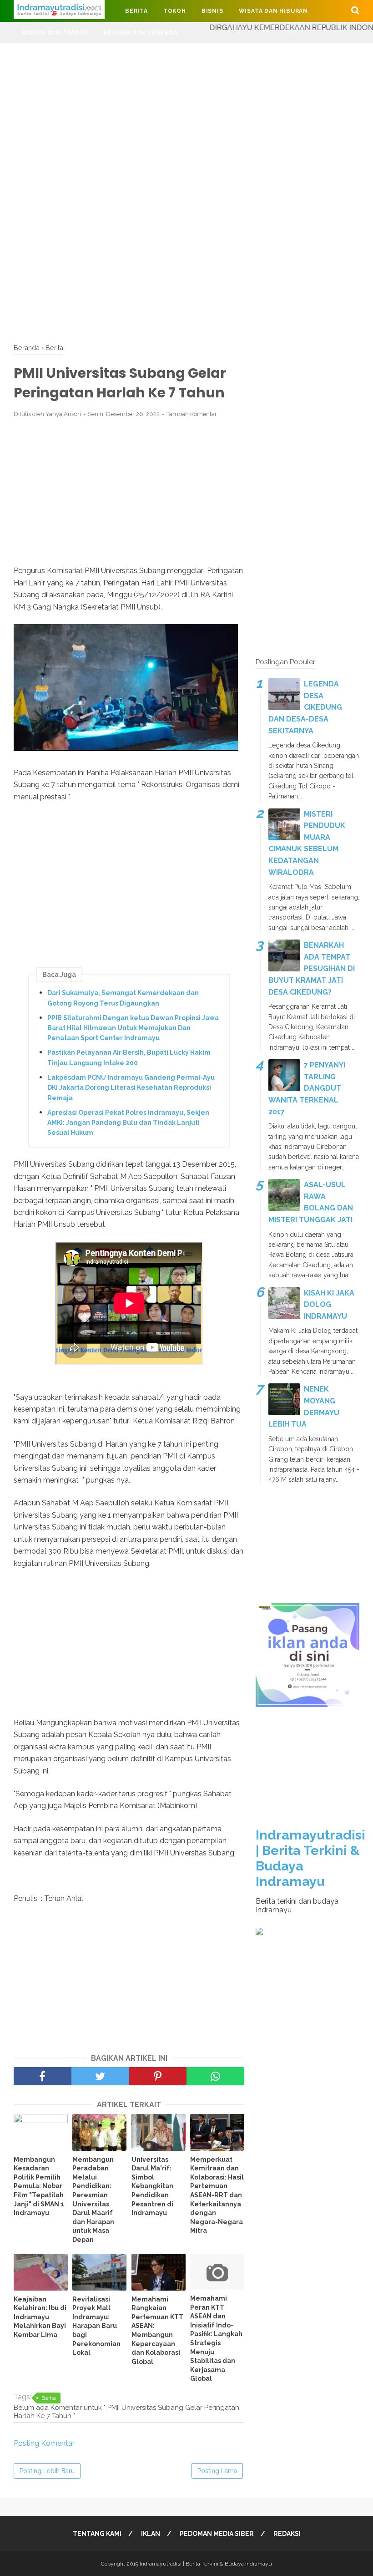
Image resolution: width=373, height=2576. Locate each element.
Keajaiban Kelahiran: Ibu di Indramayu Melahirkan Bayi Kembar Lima (40, 2317)
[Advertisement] (186, 107)
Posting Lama (217, 2471)
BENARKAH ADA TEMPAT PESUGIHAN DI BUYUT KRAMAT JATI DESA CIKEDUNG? (312, 968)
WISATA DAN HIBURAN (273, 11)
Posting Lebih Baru (47, 2471)
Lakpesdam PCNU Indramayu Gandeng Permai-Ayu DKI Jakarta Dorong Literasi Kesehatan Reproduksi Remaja (131, 1088)
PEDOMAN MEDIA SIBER (217, 2534)
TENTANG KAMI (97, 2534)
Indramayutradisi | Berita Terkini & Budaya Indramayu (206, 2564)
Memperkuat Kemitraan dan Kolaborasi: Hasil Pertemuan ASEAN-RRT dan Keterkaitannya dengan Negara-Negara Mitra (217, 2195)
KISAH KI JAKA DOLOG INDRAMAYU (329, 1305)
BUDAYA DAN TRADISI (55, 33)
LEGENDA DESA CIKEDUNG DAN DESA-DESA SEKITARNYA (305, 707)
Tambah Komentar (192, 414)
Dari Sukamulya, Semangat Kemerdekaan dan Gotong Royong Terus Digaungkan (123, 998)
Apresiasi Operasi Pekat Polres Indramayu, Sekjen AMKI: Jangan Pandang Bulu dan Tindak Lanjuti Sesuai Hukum (128, 1123)
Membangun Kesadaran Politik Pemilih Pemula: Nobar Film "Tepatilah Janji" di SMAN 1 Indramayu (39, 2186)
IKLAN (151, 2534)
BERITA (136, 11)
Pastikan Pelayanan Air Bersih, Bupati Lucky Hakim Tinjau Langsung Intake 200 (129, 1057)
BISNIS (212, 11)
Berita (49, 2398)
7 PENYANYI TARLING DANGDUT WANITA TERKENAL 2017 (307, 1088)
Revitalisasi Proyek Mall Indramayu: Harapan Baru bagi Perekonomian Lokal (96, 2326)
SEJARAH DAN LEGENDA (140, 33)
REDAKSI (287, 2534)
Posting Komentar (44, 2443)
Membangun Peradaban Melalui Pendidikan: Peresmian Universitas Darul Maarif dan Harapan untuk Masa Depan (93, 2200)
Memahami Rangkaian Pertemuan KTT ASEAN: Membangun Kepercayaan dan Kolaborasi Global (157, 2330)
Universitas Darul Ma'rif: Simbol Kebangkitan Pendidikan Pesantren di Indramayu (152, 2186)
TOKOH (175, 11)
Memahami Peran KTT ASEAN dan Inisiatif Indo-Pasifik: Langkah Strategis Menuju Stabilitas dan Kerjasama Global (216, 2338)
